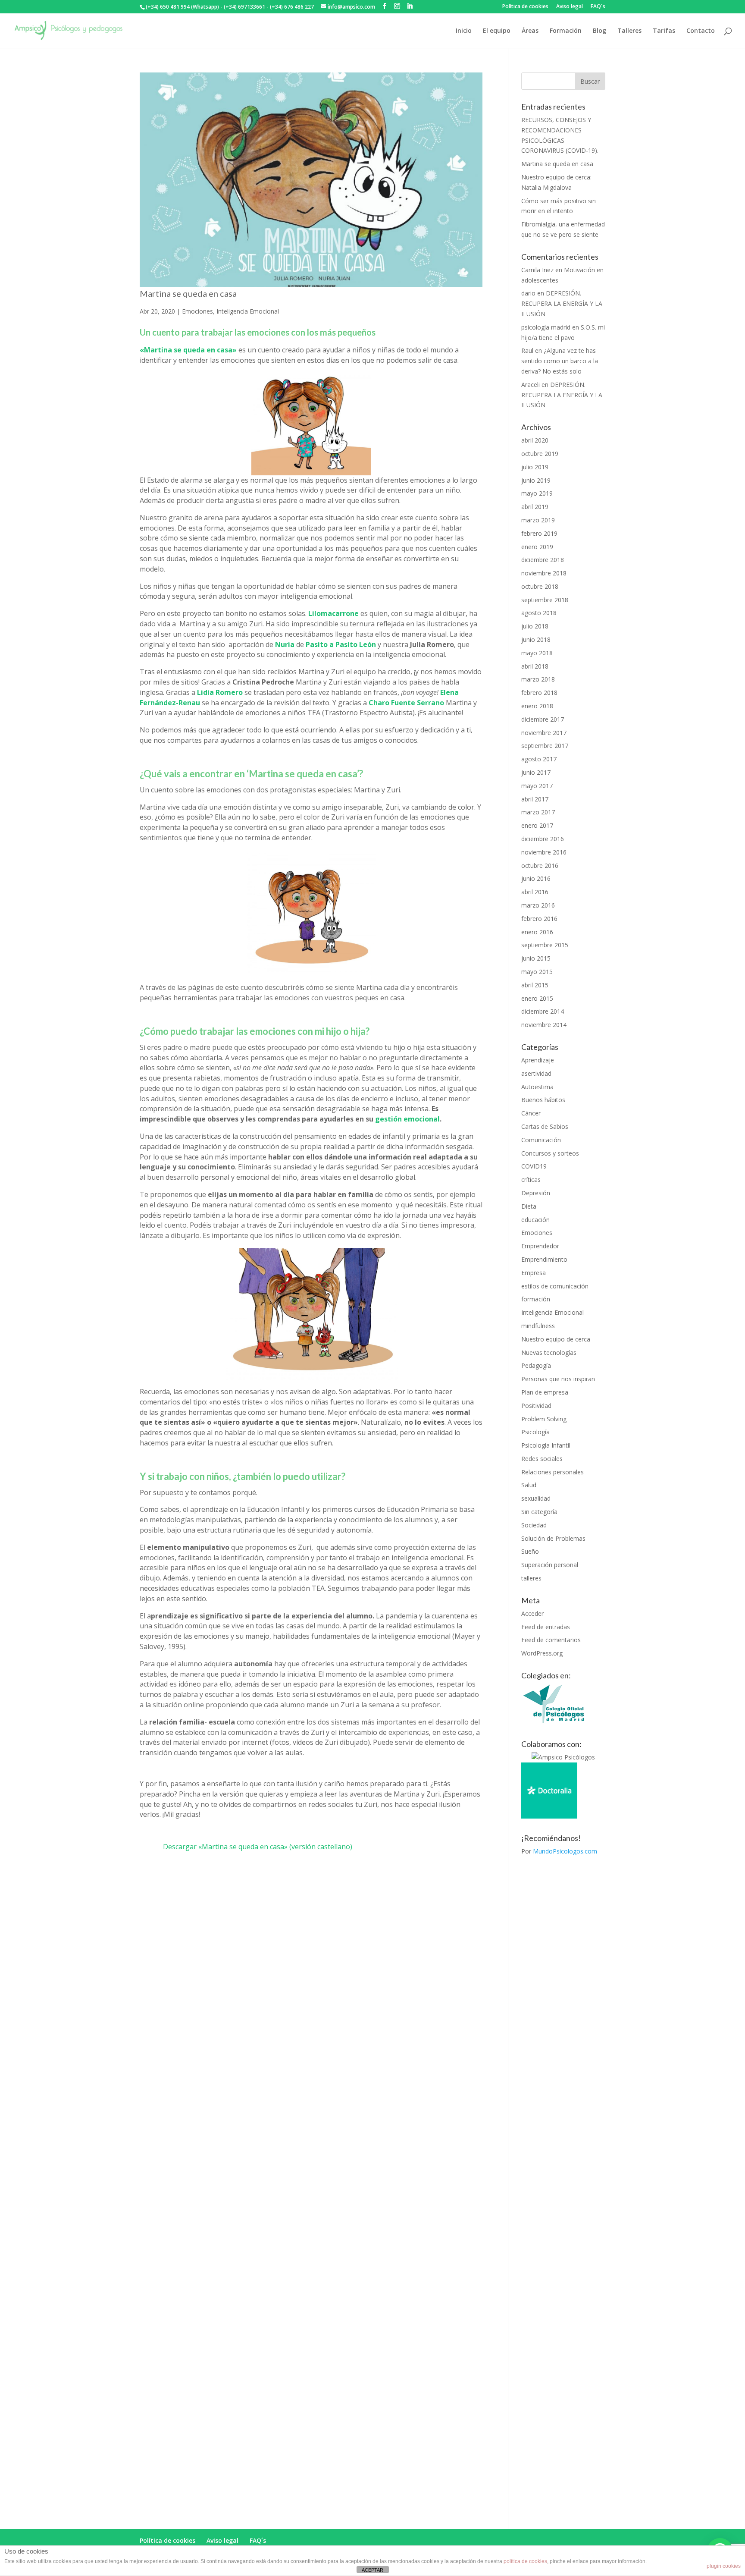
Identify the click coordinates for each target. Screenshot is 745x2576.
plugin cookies (724, 2566)
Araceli (531, 385)
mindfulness (538, 1326)
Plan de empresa (545, 1392)
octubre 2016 (540, 865)
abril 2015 (535, 985)
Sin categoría (539, 1512)
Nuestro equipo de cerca (556, 1339)
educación (535, 1220)
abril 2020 (535, 440)
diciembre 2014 (543, 1011)
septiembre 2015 (545, 945)
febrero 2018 (539, 693)
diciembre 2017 (543, 719)
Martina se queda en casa (188, 293)
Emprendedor (540, 1246)
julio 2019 (535, 467)
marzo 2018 (538, 679)
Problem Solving (544, 1419)
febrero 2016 (539, 919)
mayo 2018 (537, 653)
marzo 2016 (538, 905)
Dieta (529, 1206)
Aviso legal (570, 7)
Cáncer (531, 1113)
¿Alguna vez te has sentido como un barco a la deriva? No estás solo (560, 361)
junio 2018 (536, 639)
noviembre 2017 (544, 733)
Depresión (536, 1193)
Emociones (197, 311)
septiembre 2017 (545, 746)
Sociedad (534, 1525)
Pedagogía (536, 1365)
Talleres (629, 31)
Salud (529, 1485)
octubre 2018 (540, 586)
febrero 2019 (539, 533)
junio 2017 (536, 772)
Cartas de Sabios (545, 1126)
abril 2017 (535, 799)
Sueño (530, 1551)
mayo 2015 (537, 972)
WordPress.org (542, 1653)
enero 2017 (537, 825)
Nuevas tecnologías (549, 1352)
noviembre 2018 (544, 573)
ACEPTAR (372, 2570)
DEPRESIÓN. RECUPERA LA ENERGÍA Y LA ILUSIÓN (562, 303)
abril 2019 (535, 507)
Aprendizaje (538, 1060)
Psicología (535, 1432)
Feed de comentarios (551, 1640)
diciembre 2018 (543, 560)
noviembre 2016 (544, 852)
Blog (599, 31)
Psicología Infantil (546, 1445)
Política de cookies (525, 7)
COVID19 (534, 1166)
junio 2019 (536, 480)
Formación (566, 31)
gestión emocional (407, 1119)
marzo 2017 (538, 812)
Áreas (530, 31)
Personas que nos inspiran (558, 1379)
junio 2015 (536, 958)
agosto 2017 (539, 759)
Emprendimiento (544, 1259)
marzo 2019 (538, 520)
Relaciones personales (552, 1472)
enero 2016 (537, 932)
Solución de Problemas (553, 1538)
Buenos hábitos (543, 1100)
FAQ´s (598, 7)
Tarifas (664, 31)
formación (536, 1299)
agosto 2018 (539, 613)
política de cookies (525, 2561)
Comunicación (541, 1140)
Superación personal (550, 1565)
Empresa (534, 1273)
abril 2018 (535, 666)
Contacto (701, 31)
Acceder (532, 1613)
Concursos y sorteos (550, 1153)
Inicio (464, 31)
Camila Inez (537, 270)
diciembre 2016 (543, 839)
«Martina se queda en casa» (188, 350)
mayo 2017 (537, 786)
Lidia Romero (220, 692)
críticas (531, 1180)
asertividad (536, 1073)
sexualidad (536, 1498)
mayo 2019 (537, 493)
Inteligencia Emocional (248, 311)
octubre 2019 (540, 454)
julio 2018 (535, 626)
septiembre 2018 (545, 600)
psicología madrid (546, 327)
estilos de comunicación (555, 1286)
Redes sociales (542, 1459)
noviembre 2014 (544, 1025)
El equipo (497, 31)
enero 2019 (537, 547)
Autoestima (537, 1087)
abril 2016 (535, 892)
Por (559, 1851)
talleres (531, 1578)
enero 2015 (537, 998)
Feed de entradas (546, 1627)
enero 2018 (537, 706)
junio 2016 (536, 878)
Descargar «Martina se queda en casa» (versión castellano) (258, 1847)
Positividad (536, 1406)
